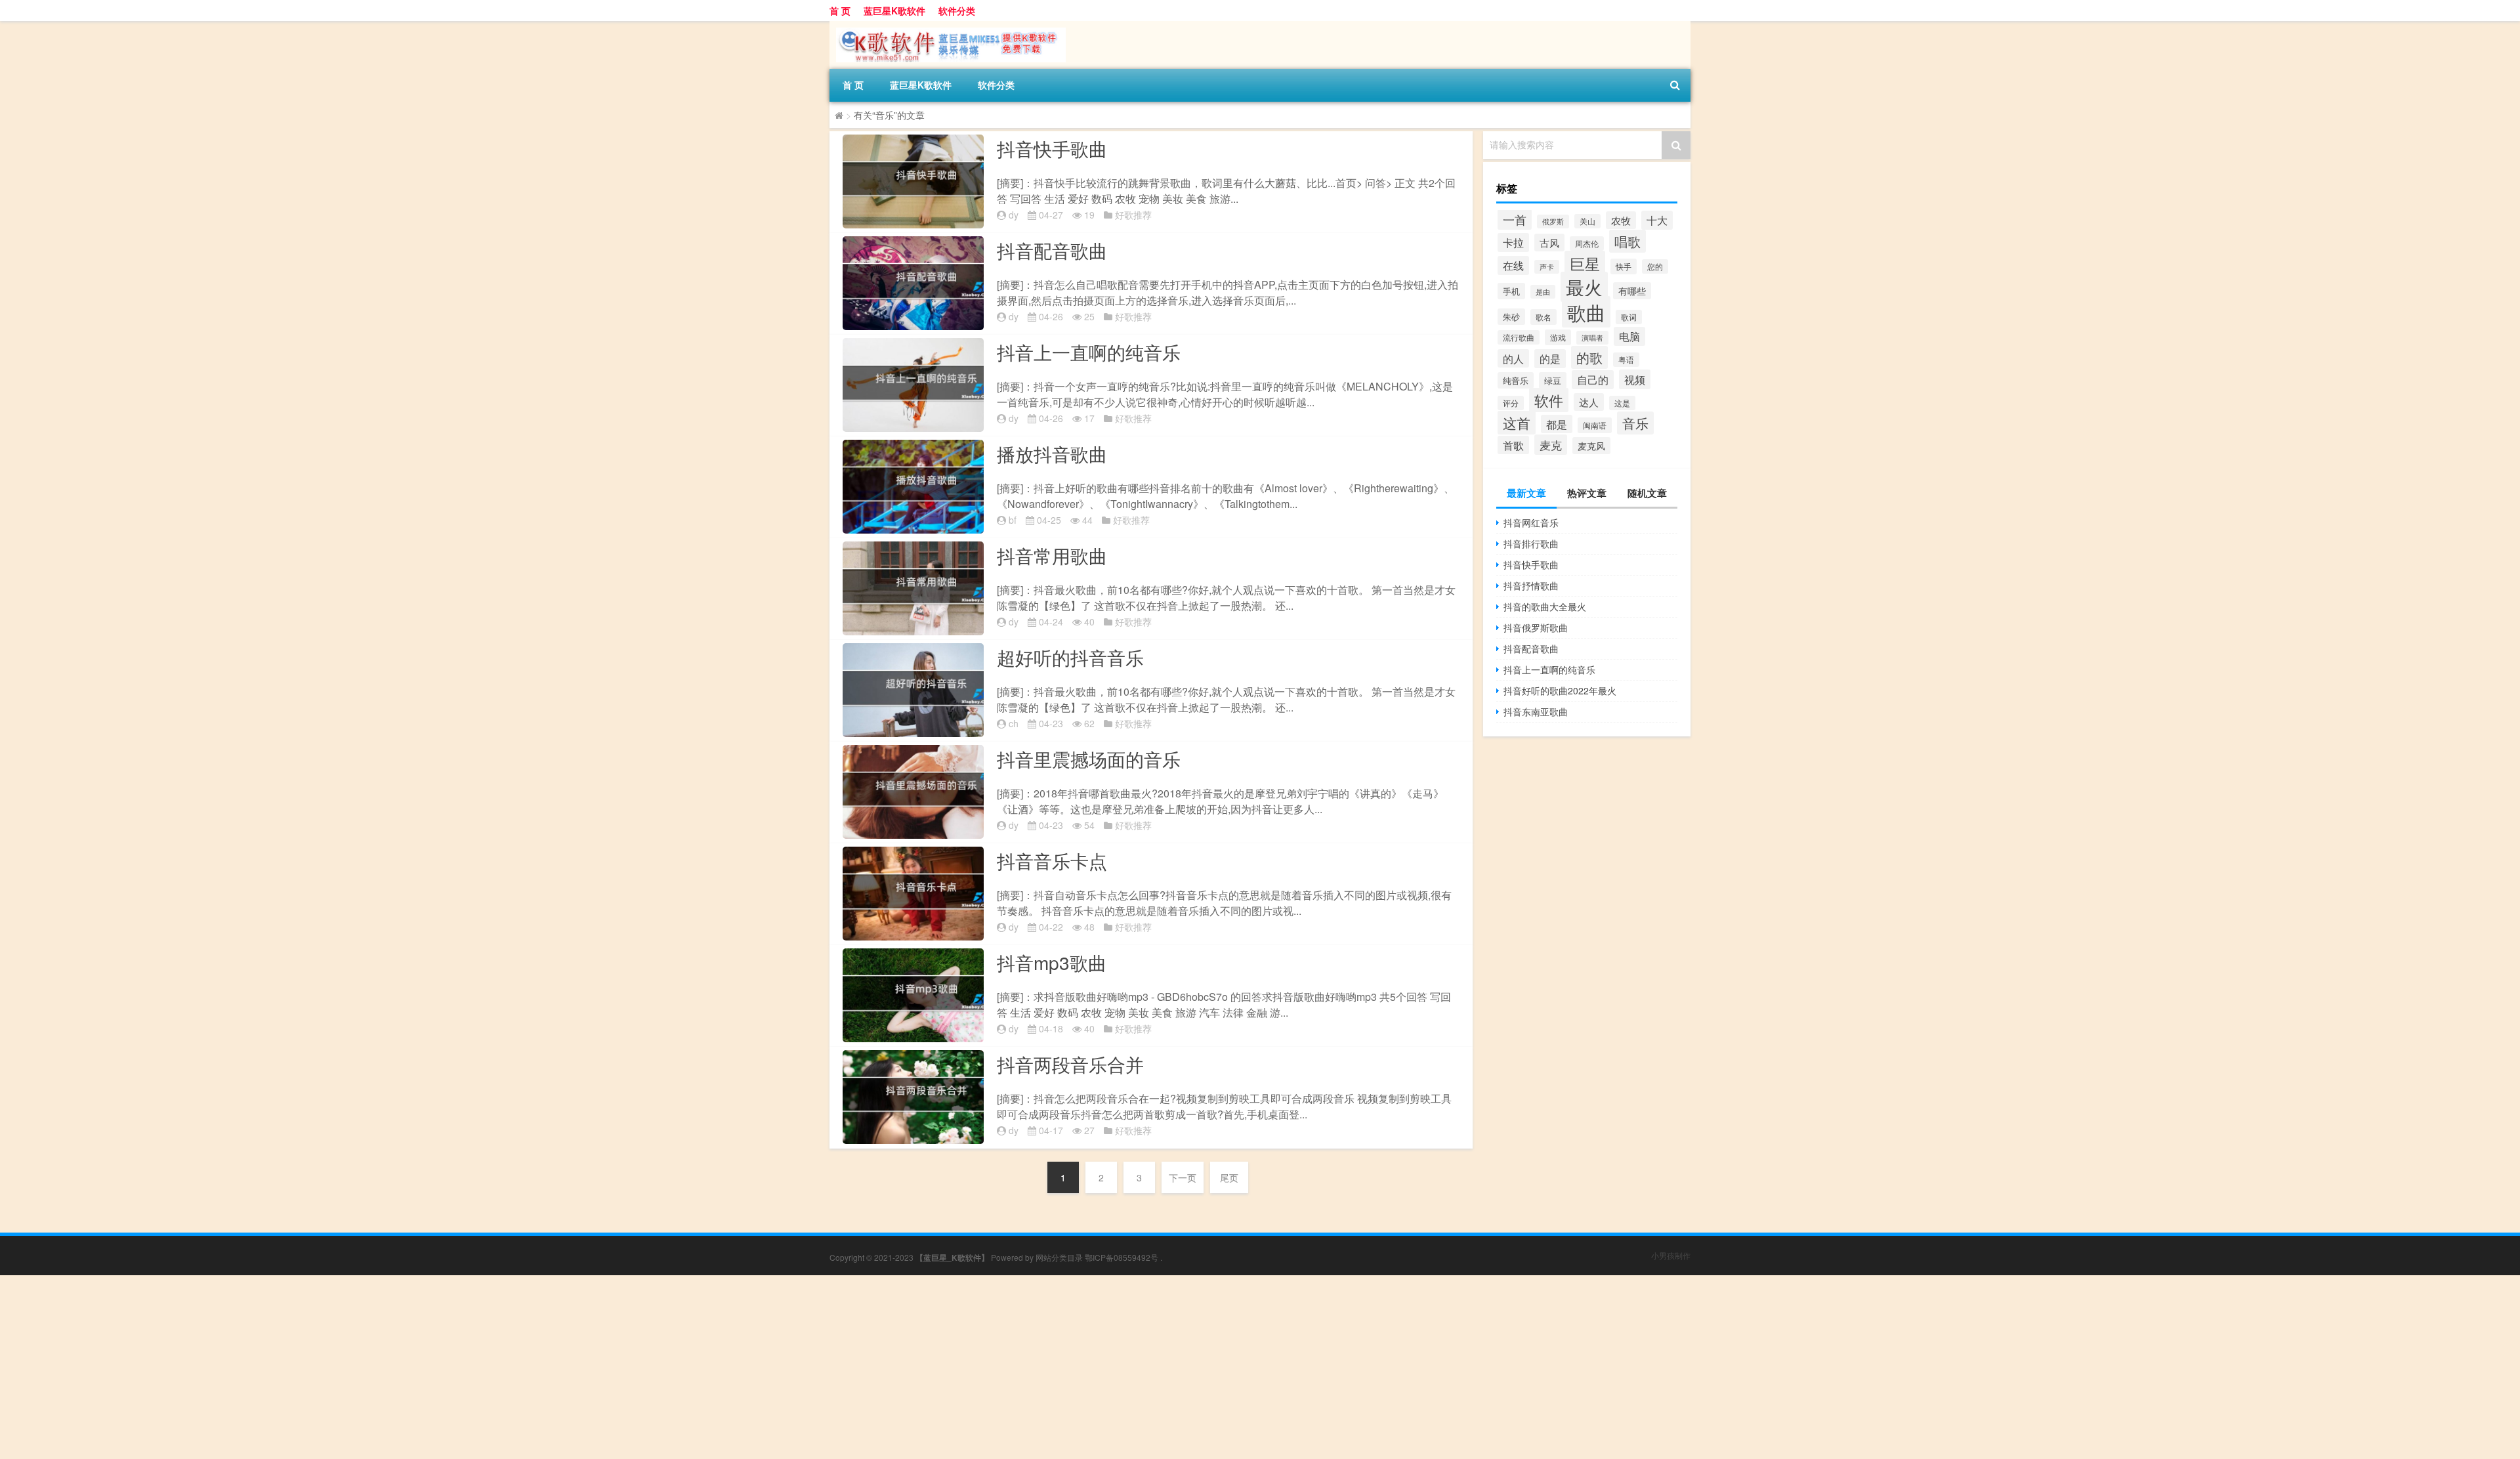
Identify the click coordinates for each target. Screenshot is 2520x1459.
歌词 (1629, 317)
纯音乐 (1516, 380)
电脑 (1629, 336)
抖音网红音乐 (1531, 522)
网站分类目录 (1059, 1257)
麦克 (1551, 445)
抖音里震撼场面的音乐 (1089, 759)
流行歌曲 (1519, 337)
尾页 (1229, 1177)
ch (1014, 723)
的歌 (1589, 357)
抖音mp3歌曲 (1052, 962)
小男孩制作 (1671, 1255)
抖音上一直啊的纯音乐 (1089, 352)
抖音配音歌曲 (1052, 250)
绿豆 (1553, 380)
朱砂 (1511, 317)
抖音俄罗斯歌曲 (1536, 627)
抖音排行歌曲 (1531, 543)
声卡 (1547, 267)
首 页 (840, 11)
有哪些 (1632, 291)
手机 (1511, 291)
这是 (1622, 403)
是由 (1543, 292)
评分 (1511, 403)
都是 (1557, 424)
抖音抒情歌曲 (1531, 585)
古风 (1549, 243)
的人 (1513, 358)
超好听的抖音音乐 (1070, 657)
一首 (1515, 220)
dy (1014, 215)
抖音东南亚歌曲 (1536, 711)
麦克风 (1591, 446)
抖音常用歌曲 (1052, 555)
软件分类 (957, 11)
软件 (1549, 400)
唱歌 (1627, 241)
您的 (1655, 266)
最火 (1584, 287)
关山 (1587, 221)
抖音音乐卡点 (1052, 860)
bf (1013, 520)
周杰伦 (1587, 243)
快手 (1624, 266)
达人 (1589, 402)
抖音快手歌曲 (1052, 148)
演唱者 (1592, 338)
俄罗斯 (1553, 222)
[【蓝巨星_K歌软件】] (948, 26)
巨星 (1585, 263)
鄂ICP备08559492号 (1122, 1257)
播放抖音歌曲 (1052, 454)
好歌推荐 (1133, 215)
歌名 (1543, 317)
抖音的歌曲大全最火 (1545, 606)
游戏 (1558, 337)
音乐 (1635, 423)
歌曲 (1586, 312)
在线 (1513, 265)
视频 (1635, 379)
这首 (1517, 423)
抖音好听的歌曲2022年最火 (1560, 690)
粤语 (1626, 360)
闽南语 (1595, 425)
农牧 (1621, 220)
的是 (1550, 359)
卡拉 (1513, 243)
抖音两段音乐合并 (1070, 1064)
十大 (1657, 220)
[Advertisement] (394, 1367)
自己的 (1593, 380)
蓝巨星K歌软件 (894, 11)
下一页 (1183, 1177)
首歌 (1513, 445)
